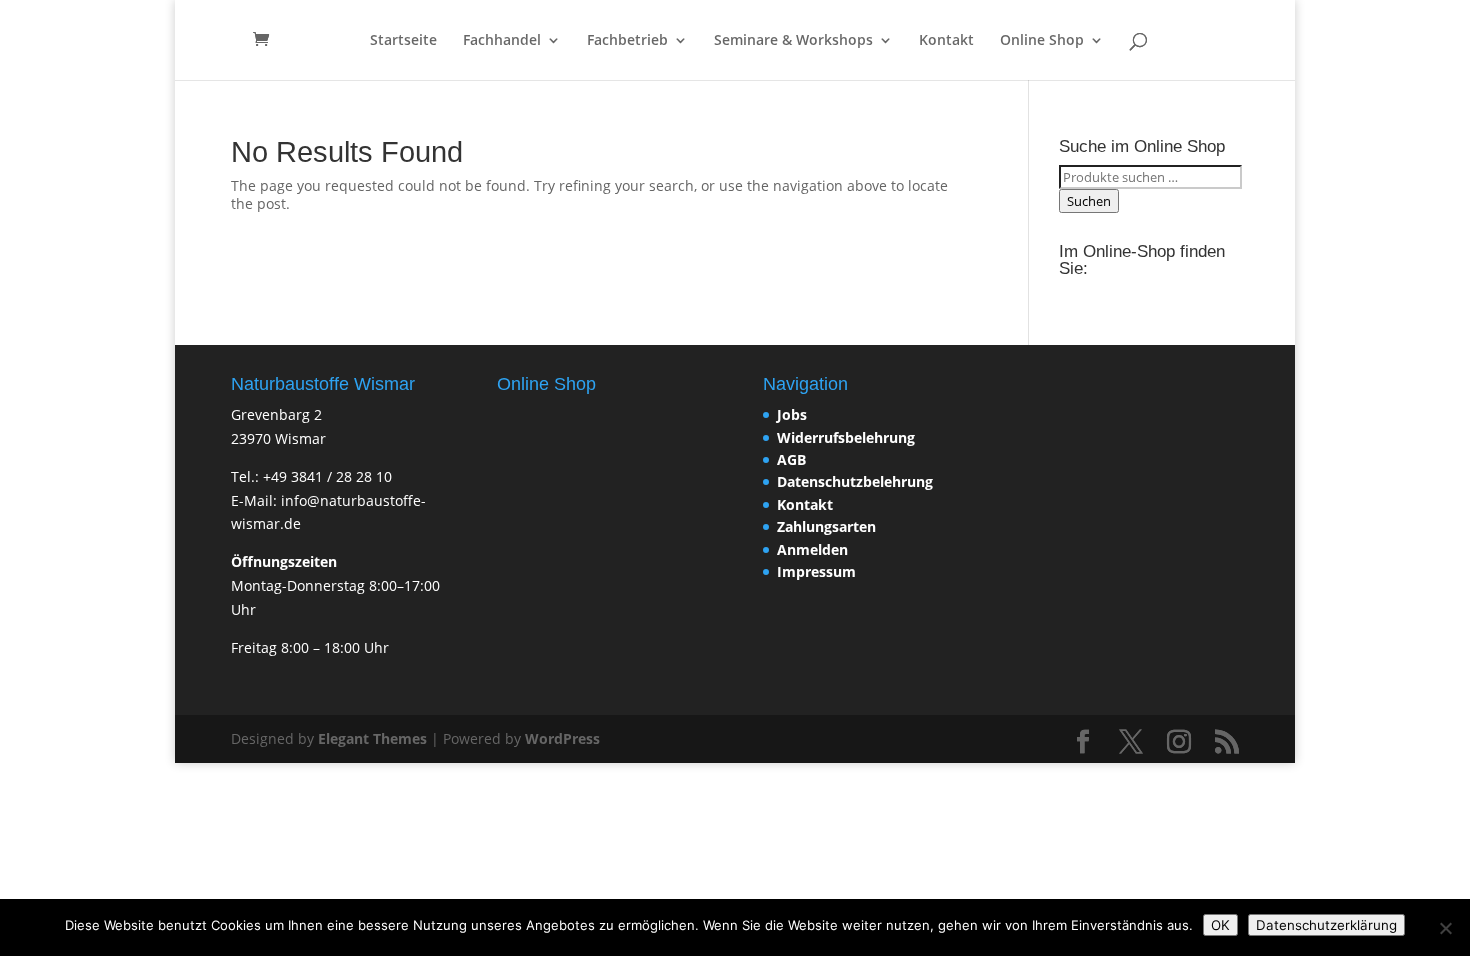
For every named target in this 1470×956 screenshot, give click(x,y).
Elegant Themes (372, 738)
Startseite (403, 41)
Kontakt (946, 41)
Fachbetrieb (627, 41)
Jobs (792, 414)
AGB (791, 459)
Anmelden (812, 549)
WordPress (562, 738)
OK (1220, 925)
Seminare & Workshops (793, 41)
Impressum (816, 571)
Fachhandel (502, 41)
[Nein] (1445, 928)
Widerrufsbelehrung (846, 437)
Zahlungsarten (826, 526)
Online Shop (1042, 41)
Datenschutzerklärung (1326, 925)
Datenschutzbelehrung (855, 481)
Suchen (1089, 201)
